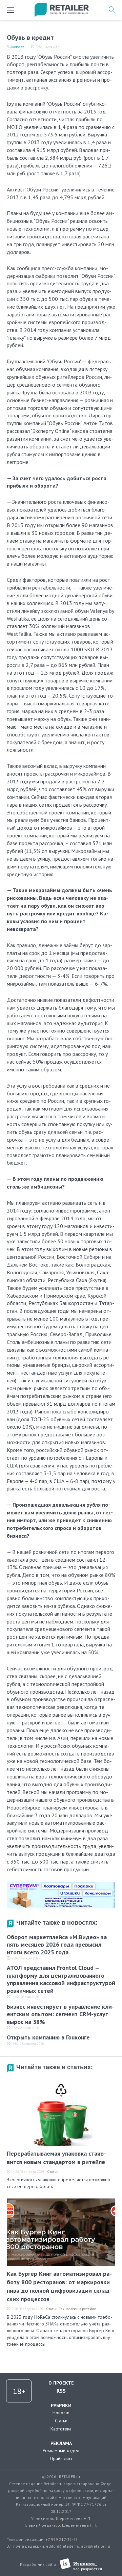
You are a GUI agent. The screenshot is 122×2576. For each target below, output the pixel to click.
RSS (61, 2391)
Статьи (53, 2172)
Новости (61, 2413)
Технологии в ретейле (78, 2309)
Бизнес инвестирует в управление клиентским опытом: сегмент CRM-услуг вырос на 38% (60, 2014)
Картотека (61, 2429)
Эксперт (17, 47)
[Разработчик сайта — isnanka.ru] (81, 2565)
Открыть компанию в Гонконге (48, 2037)
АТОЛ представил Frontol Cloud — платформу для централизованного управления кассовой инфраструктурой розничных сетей (61, 1979)
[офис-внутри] (61, 1884)
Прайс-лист (61, 2458)
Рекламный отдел (61, 2450)
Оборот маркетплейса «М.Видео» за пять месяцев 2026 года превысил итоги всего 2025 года (57, 1945)
